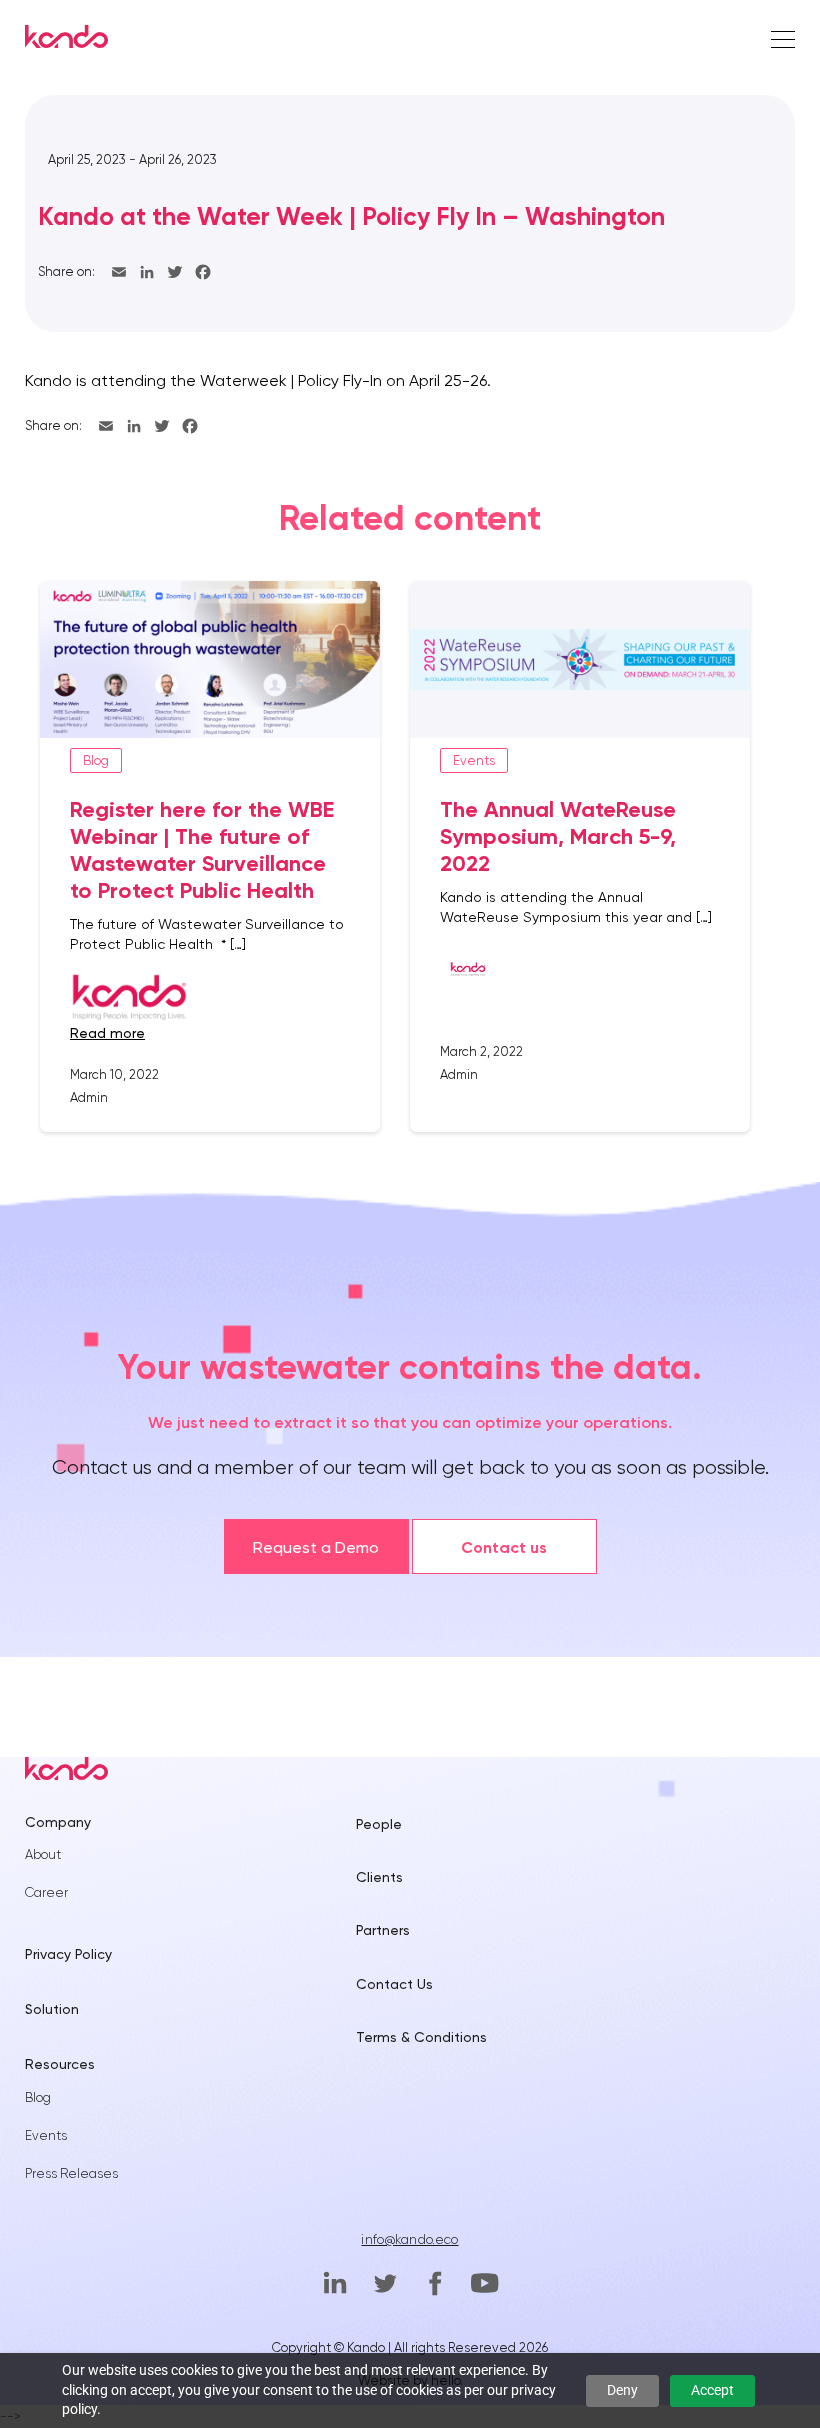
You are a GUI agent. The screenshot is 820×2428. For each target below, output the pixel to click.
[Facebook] (203, 272)
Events (46, 2135)
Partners (383, 1930)
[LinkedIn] (147, 272)
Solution (52, 2009)
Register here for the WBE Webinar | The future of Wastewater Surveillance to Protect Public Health (202, 850)
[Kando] (66, 40)
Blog (38, 2097)
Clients (379, 1877)
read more (107, 1033)
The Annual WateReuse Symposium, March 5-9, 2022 (558, 836)
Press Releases (71, 2173)
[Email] (119, 272)
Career (46, 1892)
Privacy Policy (68, 1954)
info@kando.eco (409, 2239)
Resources (60, 2064)
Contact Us (394, 1984)
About (43, 1854)
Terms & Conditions (421, 2037)
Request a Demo (316, 1547)
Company (58, 1822)
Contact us (504, 1547)
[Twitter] (175, 272)
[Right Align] (783, 40)
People (379, 1824)
